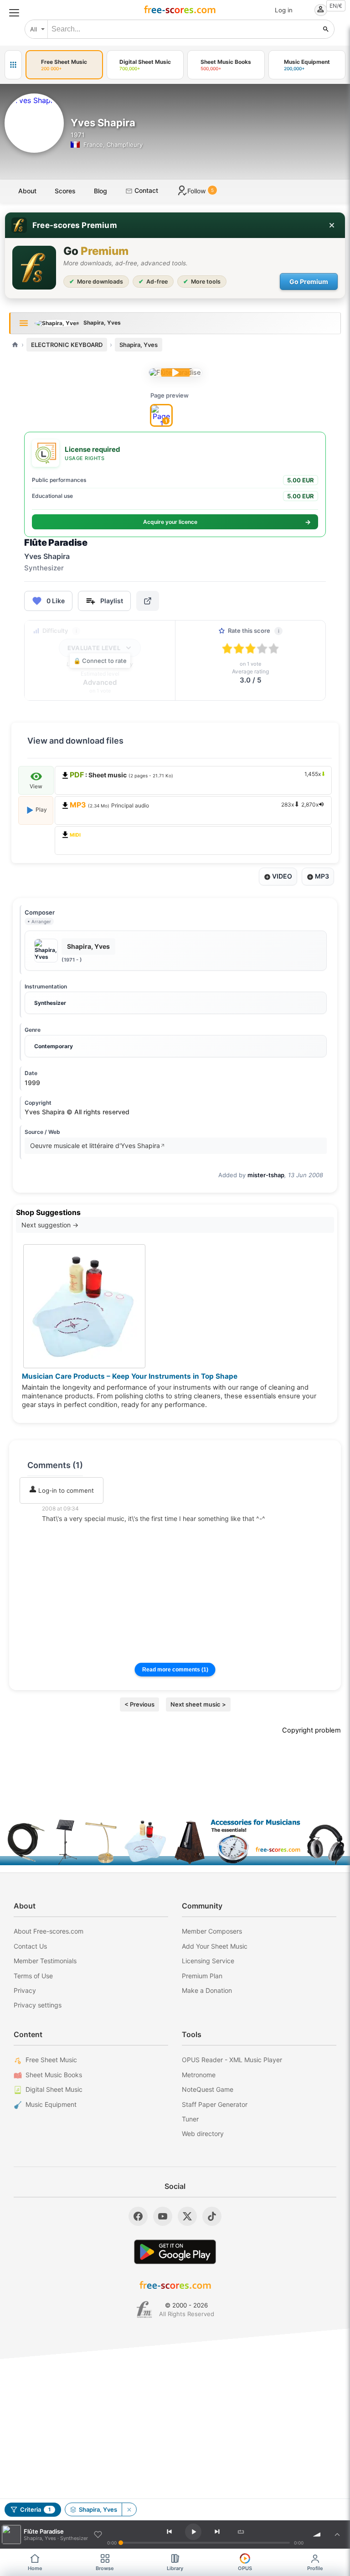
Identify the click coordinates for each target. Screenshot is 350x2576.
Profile (315, 2568)
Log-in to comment (65, 1490)
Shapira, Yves (139, 345)
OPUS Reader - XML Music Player (232, 2060)
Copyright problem (311, 1730)
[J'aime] (98, 2535)
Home (35, 2568)
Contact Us (30, 1946)
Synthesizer (50, 1003)
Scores (65, 191)
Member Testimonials (45, 1961)
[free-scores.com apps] (13, 65)
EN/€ (336, 6)
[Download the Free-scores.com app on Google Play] (175, 2252)
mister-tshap (266, 1175)
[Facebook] (138, 2216)
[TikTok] (212, 2216)
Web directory (203, 2134)
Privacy (25, 1990)
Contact (145, 190)
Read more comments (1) (175, 1670)
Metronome (199, 2075)
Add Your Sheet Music (215, 1946)
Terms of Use (33, 1976)
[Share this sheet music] (148, 601)
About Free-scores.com (49, 1931)
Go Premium (309, 282)
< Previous (139, 1704)
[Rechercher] (326, 29)
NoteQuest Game (208, 2089)
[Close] (332, 225)
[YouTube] (163, 2216)
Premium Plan (202, 1976)
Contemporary (54, 1046)
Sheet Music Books (54, 2075)
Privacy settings (38, 2005)
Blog (100, 191)
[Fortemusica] (144, 2310)
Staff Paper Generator (215, 2104)
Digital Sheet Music (54, 2089)
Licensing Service (208, 1961)
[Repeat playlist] (241, 2532)
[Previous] (170, 2532)
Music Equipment (51, 2104)
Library (175, 2568)
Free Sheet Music (51, 2060)
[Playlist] (337, 2535)
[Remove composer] (129, 2509)
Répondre (62, 1531)
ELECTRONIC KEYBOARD (67, 345)
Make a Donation (207, 1990)
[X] (187, 2216)
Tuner (190, 2119)
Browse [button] (105, 2568)
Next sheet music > (198, 1704)
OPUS (245, 2568)
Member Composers (212, 1931)
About (27, 191)
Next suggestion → (50, 1225)
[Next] (217, 2532)
